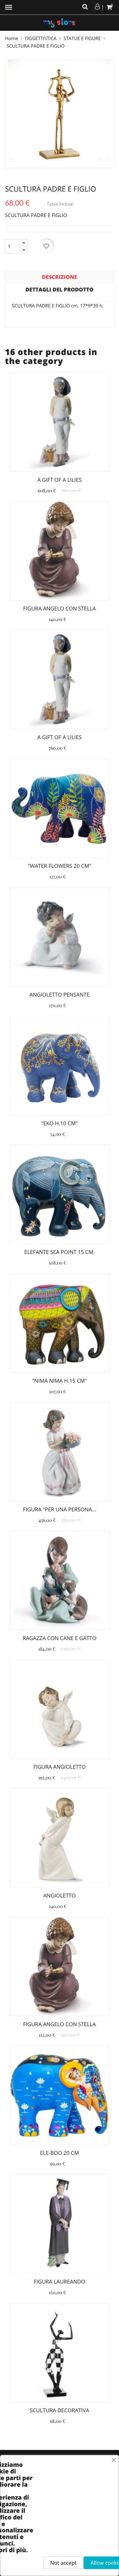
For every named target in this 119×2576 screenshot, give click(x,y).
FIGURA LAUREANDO (59, 2282)
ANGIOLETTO (59, 1895)
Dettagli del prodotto (59, 289)
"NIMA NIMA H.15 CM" (59, 1381)
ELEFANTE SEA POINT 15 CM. (59, 1252)
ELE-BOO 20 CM (59, 2153)
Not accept (63, 2563)
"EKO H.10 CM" (60, 1123)
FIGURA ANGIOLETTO (59, 1767)
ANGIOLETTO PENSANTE (59, 995)
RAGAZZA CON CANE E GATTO (59, 1638)
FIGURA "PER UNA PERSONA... (59, 1509)
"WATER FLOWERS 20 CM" (59, 866)
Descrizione (60, 277)
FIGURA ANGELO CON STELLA (59, 608)
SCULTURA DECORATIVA (59, 2410)
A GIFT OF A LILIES (59, 480)
